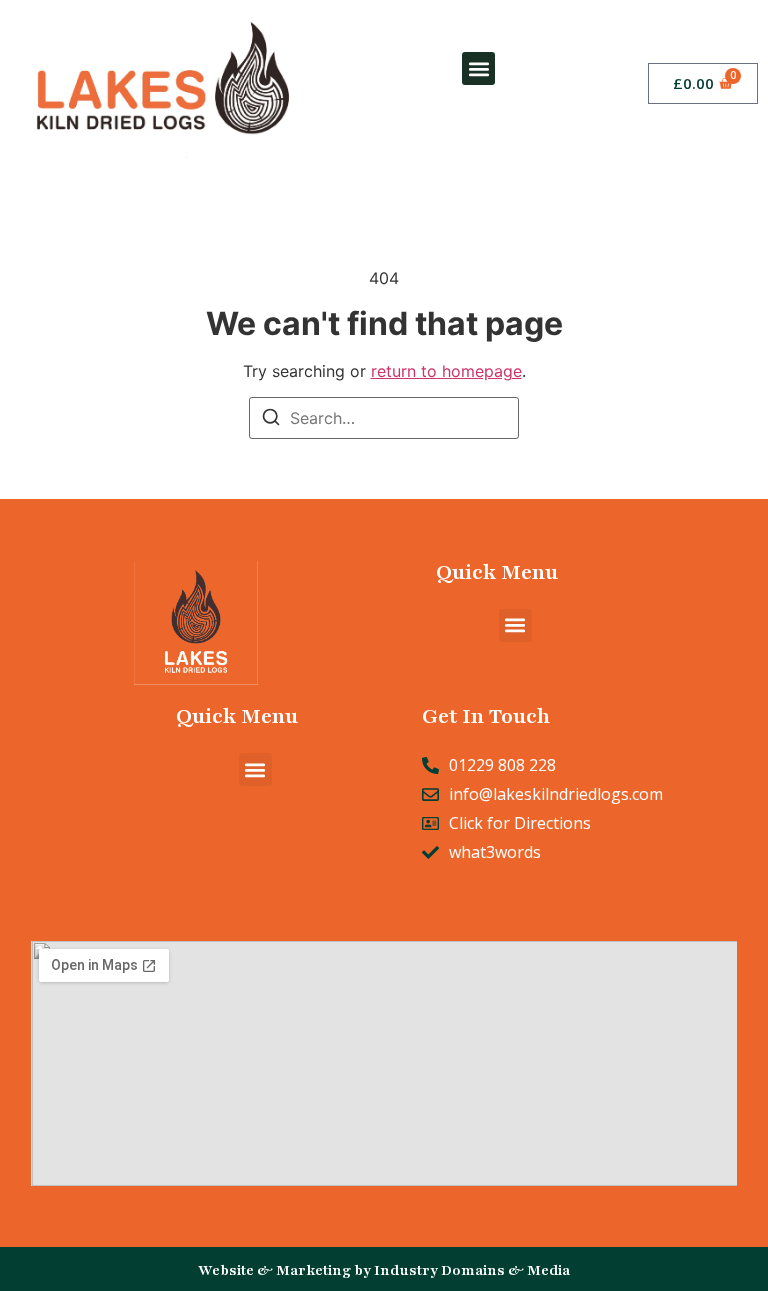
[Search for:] (384, 418)
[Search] (271, 420)
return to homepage (446, 371)
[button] (478, 68)
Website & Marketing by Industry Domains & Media (384, 1270)
